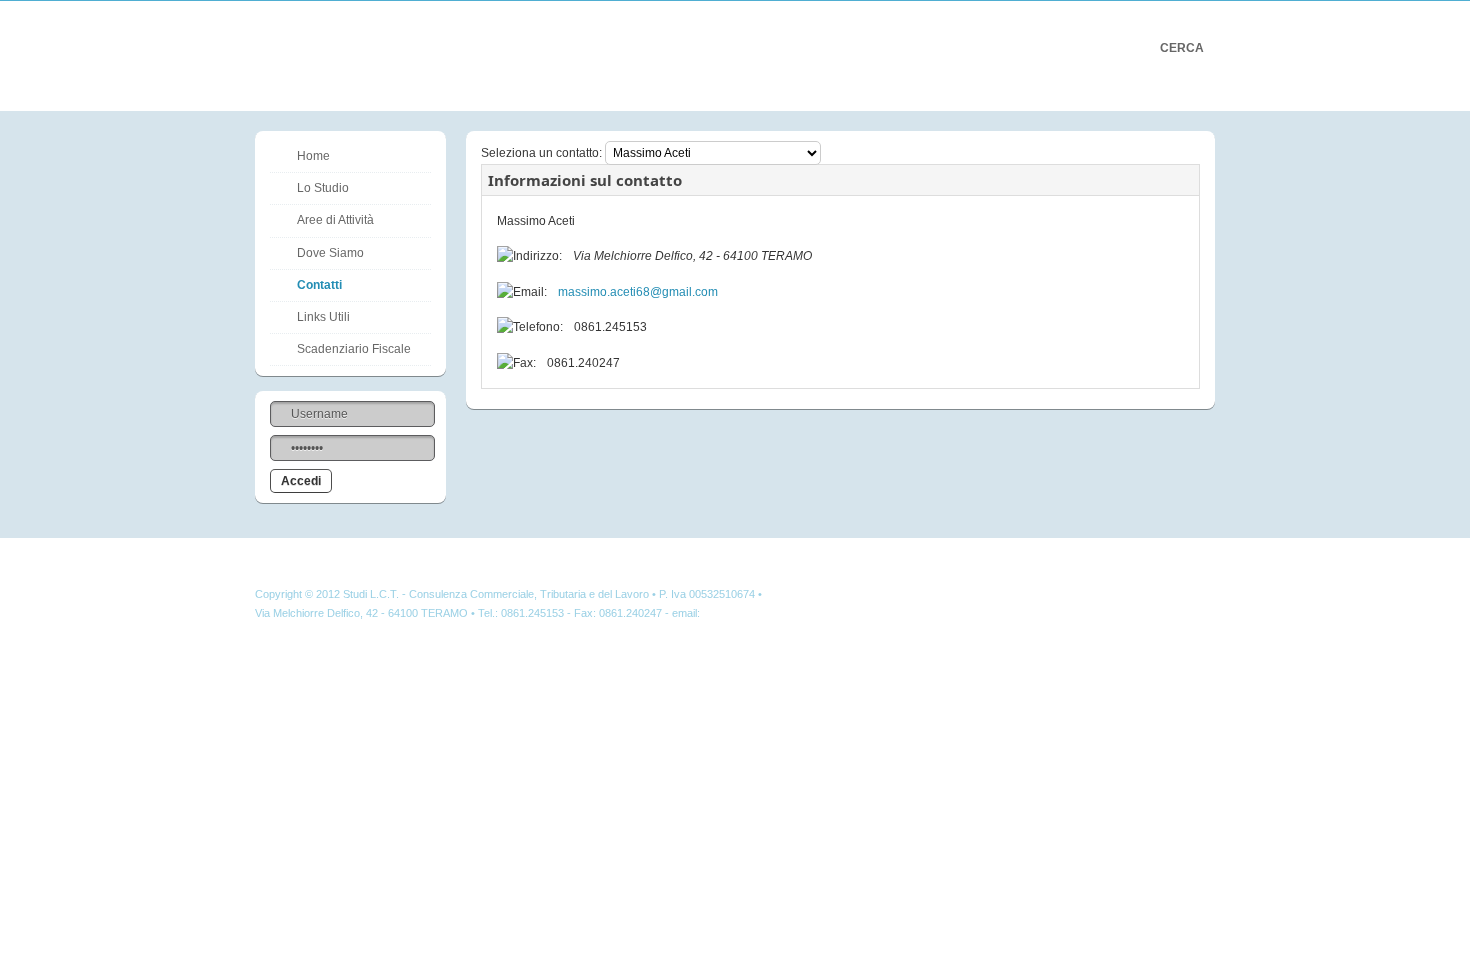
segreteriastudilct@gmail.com (774, 613)
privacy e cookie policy (820, 594)
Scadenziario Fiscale (354, 349)
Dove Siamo (330, 253)
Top (1191, 557)
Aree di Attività (335, 220)
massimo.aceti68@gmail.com (638, 292)
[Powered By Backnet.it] (1158, 602)
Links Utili (323, 317)
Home (313, 156)
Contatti (319, 285)
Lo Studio (323, 188)
